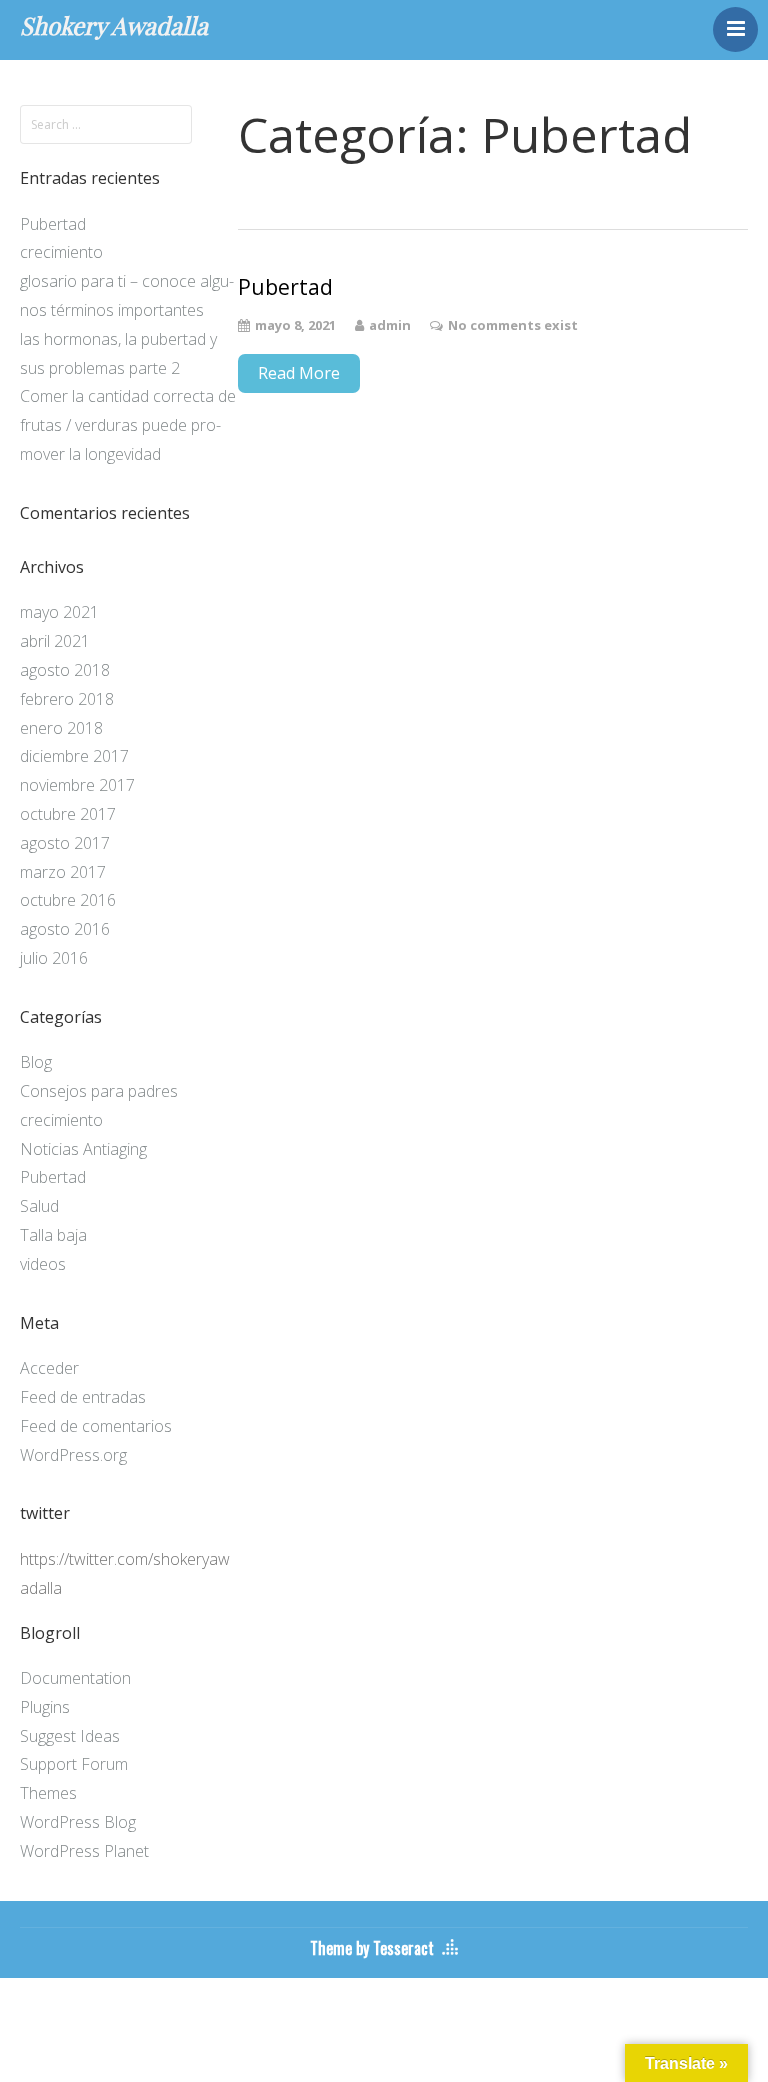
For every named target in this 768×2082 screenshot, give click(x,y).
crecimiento (61, 252)
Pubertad (53, 224)
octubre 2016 (68, 900)
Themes (48, 1793)
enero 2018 (61, 728)
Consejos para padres (99, 1091)
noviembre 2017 (77, 785)
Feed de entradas (83, 1397)
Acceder (49, 1368)
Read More (299, 373)
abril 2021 (55, 641)
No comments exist (513, 325)
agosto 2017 (65, 843)
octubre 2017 (68, 814)
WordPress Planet (84, 1851)
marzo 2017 (63, 872)
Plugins (45, 1707)
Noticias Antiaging (83, 1149)
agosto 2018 (65, 670)
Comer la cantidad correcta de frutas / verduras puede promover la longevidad (128, 425)
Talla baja (53, 1235)
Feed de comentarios (96, 1426)
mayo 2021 (59, 612)
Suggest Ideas (70, 1736)
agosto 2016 (65, 929)
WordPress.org (73, 1455)
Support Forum (74, 1764)
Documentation (75, 1678)
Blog (36, 1062)
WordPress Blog (78, 1822)
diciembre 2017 (74, 756)
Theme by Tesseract (372, 1948)
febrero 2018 (67, 699)
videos (43, 1264)
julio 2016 (54, 958)
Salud (39, 1206)
